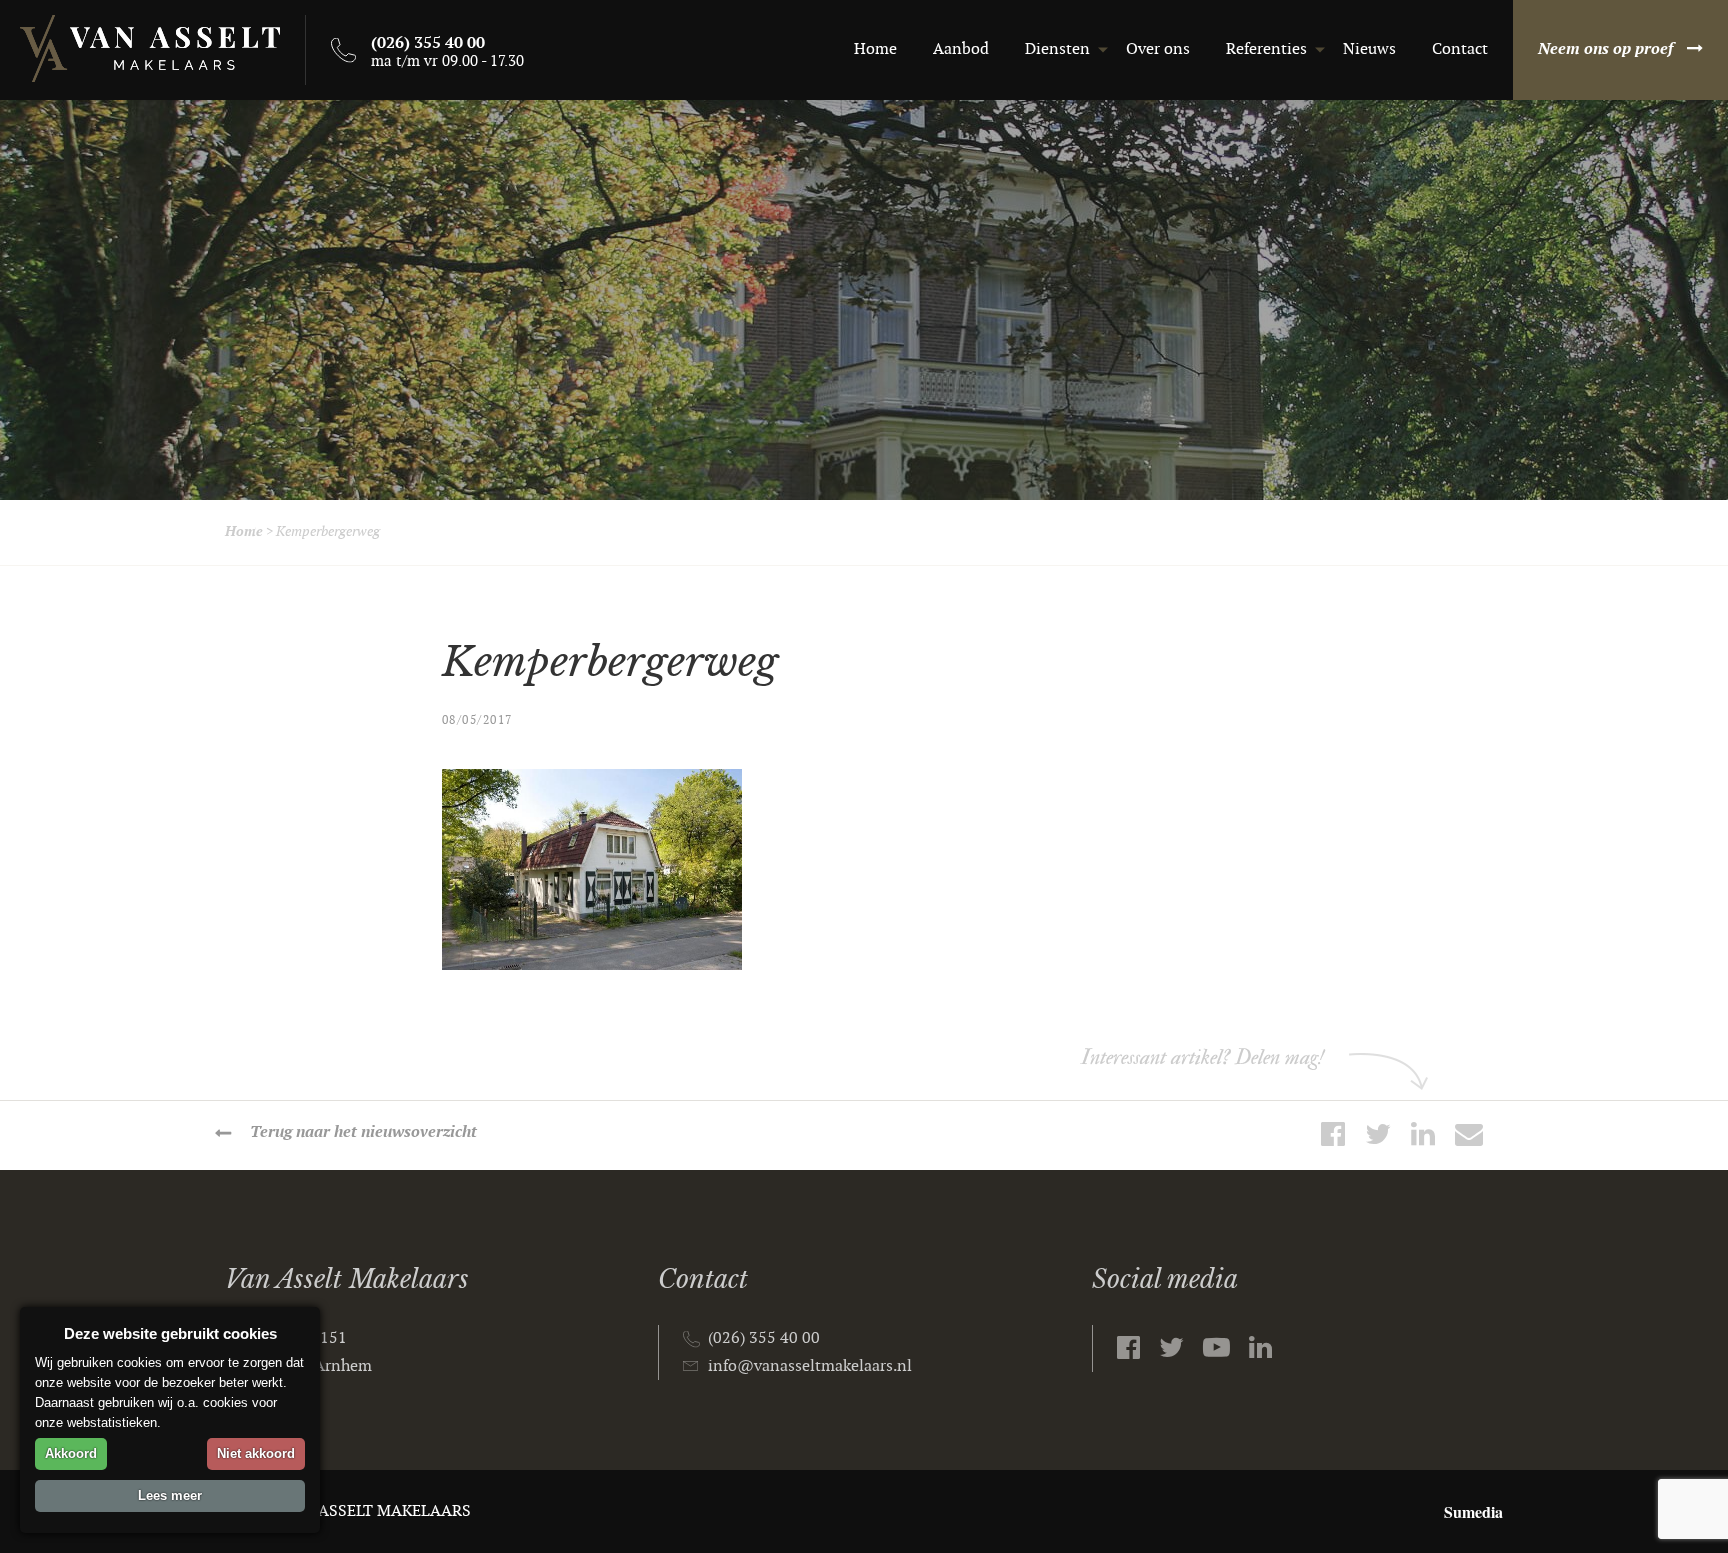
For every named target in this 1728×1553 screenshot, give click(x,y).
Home (875, 49)
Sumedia (1473, 1511)
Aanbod (961, 49)
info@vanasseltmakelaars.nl (810, 1366)
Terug (363, 1132)
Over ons (1158, 49)
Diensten (1057, 49)
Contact (1460, 49)
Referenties (1266, 49)
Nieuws (1369, 49)
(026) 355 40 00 (764, 1338)
